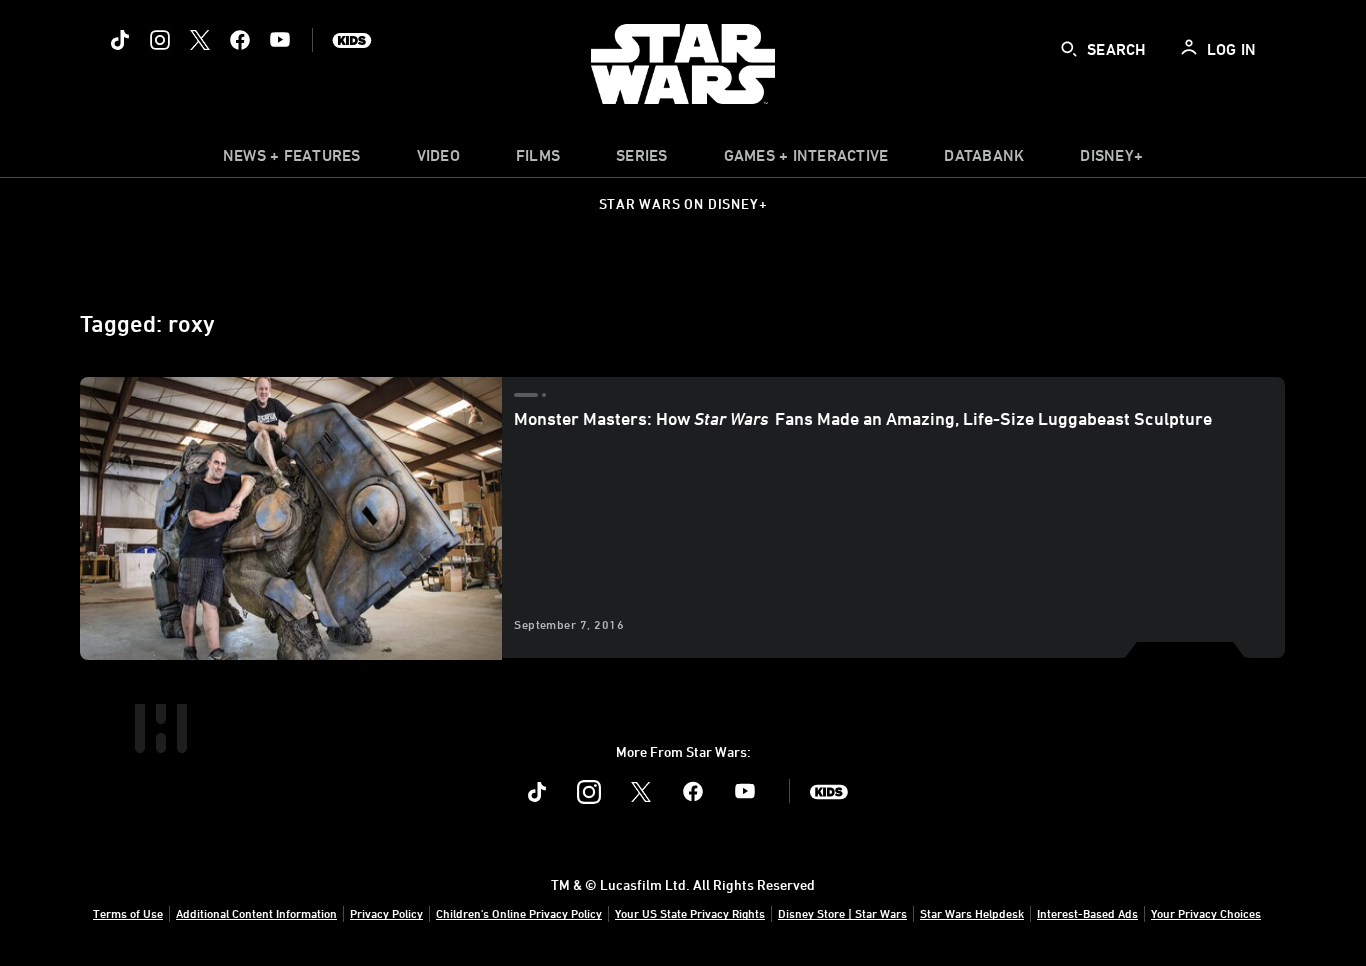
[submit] (1069, 49)
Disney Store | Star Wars (842, 913)
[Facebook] (240, 40)
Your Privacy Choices (1206, 913)
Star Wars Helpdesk (972, 913)
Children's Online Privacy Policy (519, 913)
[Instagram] (160, 40)
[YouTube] (280, 40)
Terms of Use (128, 913)
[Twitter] (200, 40)
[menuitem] (438, 160)
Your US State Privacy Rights (690, 913)
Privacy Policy (386, 913)
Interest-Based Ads (1087, 913)
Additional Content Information (256, 913)
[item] (292, 160)
